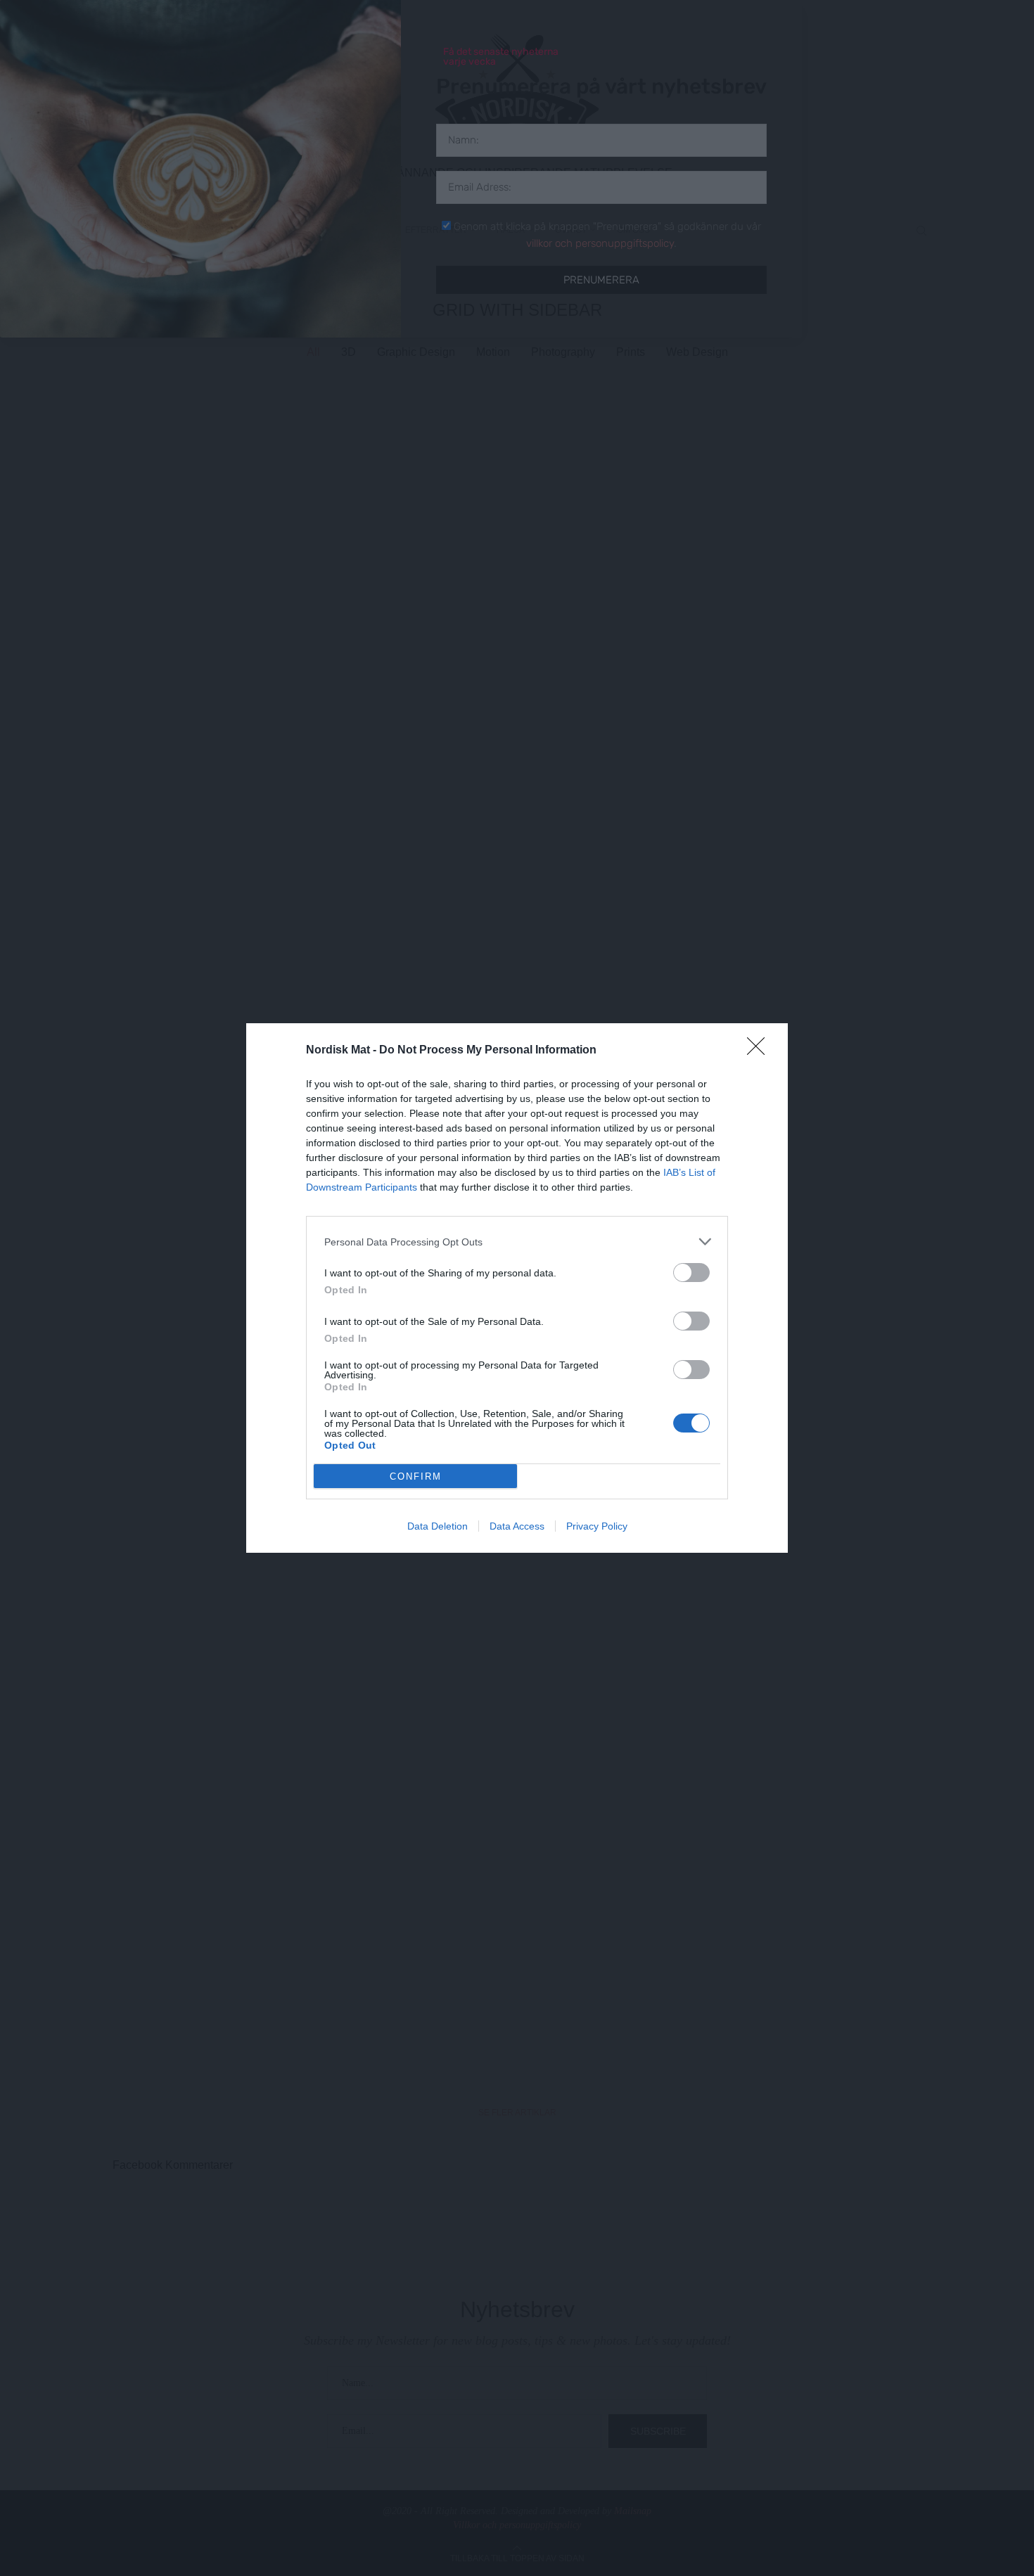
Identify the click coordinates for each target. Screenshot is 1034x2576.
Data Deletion (438, 1526)
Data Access (517, 1526)
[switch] (691, 1273)
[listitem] (517, 1242)
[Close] (760, 1051)
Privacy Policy (597, 1526)
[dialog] (517, 1288)
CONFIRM (416, 1476)
